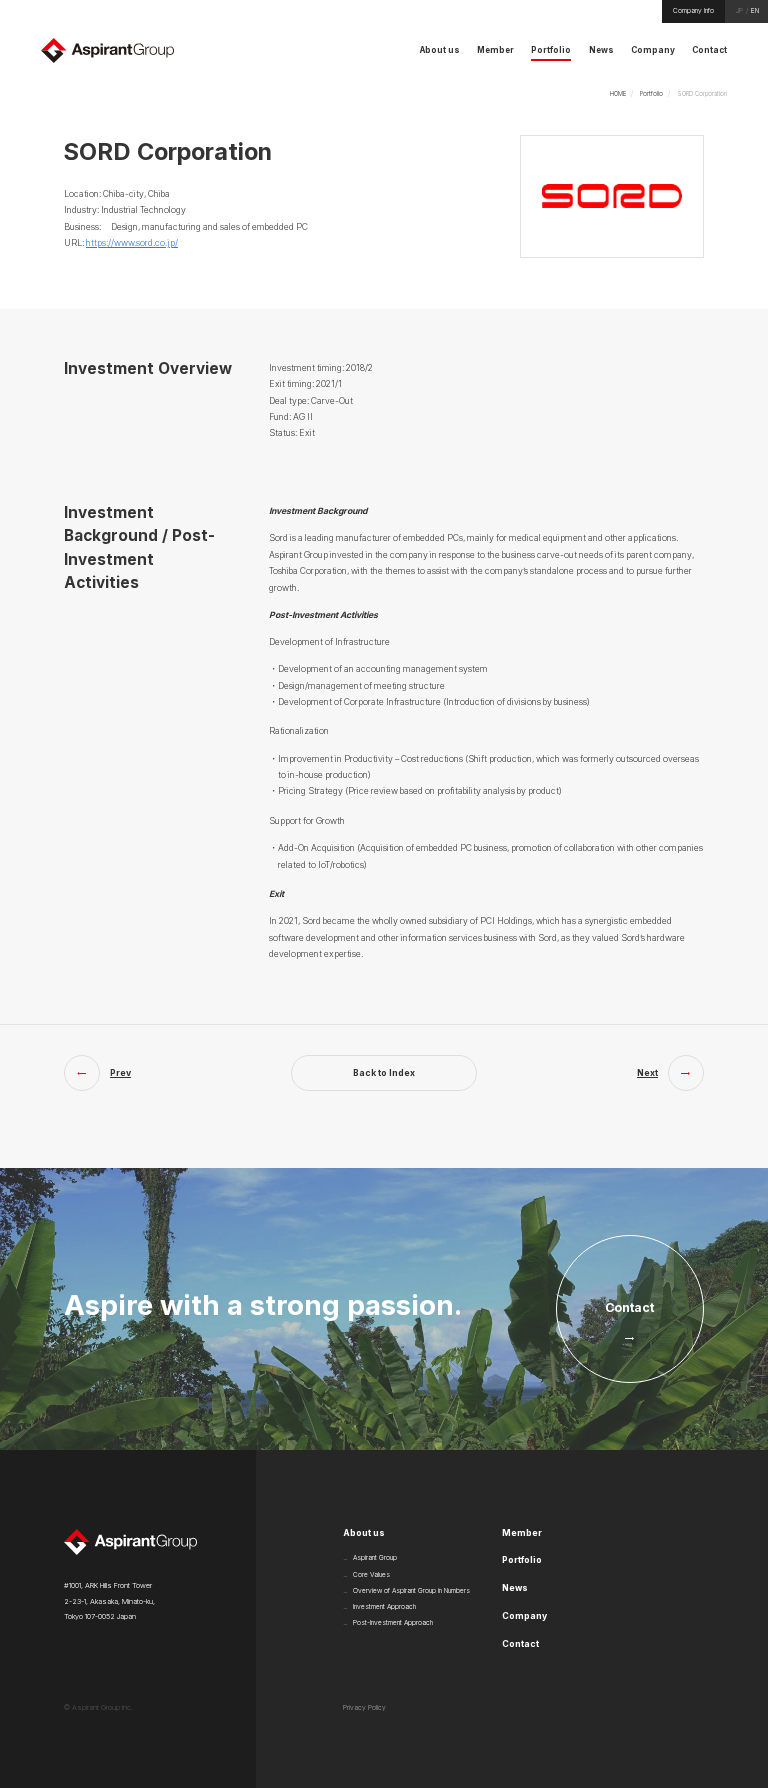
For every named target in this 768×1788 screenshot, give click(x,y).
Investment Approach (384, 1607)
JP (739, 11)
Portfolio (651, 93)
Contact (520, 1644)
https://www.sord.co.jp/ (132, 243)
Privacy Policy (364, 1708)
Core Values (371, 1575)
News (515, 1588)
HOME (618, 93)
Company (524, 1616)
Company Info (693, 11)
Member (522, 1533)
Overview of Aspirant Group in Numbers (411, 1591)
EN (755, 11)
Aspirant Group (375, 1558)
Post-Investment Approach (393, 1623)
